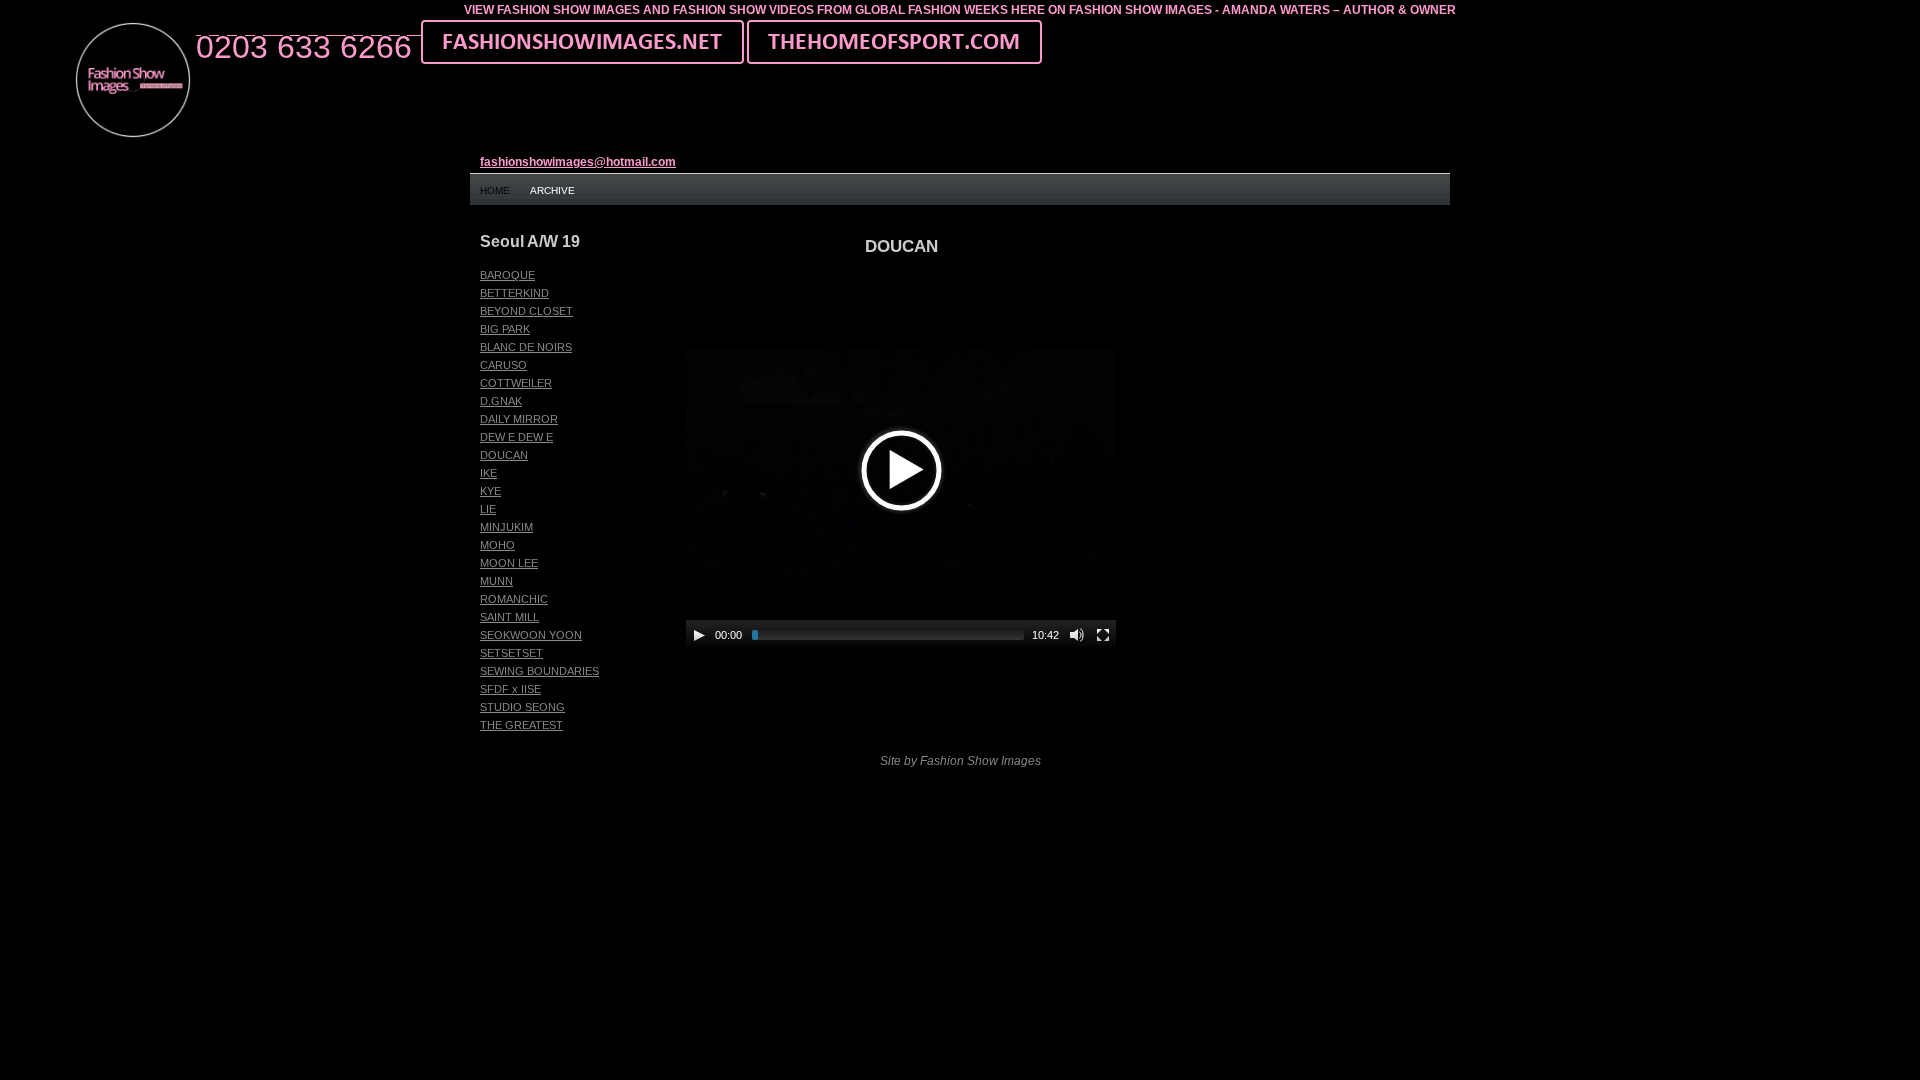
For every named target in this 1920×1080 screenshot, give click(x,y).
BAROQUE (507, 275)
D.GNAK (501, 401)
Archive (552, 190)
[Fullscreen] (1103, 635)
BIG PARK (505, 329)
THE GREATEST (521, 725)
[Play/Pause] (699, 635)
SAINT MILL (509, 617)
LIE (488, 509)
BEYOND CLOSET (526, 311)
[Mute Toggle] (1077, 635)
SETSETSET (511, 653)
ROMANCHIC (514, 599)
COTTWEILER (516, 383)
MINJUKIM (506, 527)
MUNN (496, 581)
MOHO (497, 545)
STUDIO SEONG (522, 707)
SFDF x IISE (510, 689)
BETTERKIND (514, 293)
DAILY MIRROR (519, 419)
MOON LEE (509, 563)
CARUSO (503, 365)
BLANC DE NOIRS (526, 347)
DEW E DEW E (516, 437)
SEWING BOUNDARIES (539, 671)
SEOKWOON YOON (531, 635)
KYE (490, 491)
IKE (488, 473)
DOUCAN (504, 455)
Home (495, 190)
